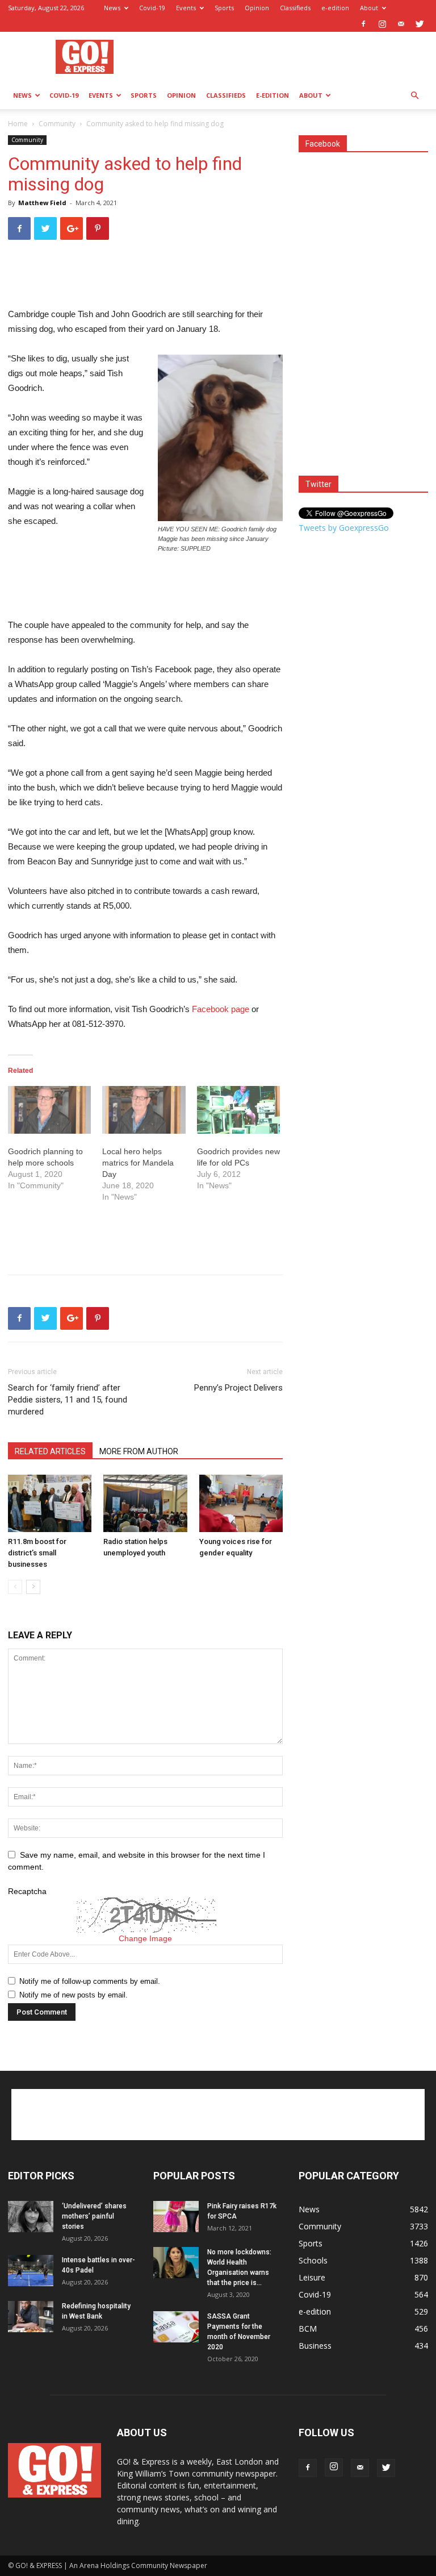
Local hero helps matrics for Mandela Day (138, 1163)
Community (57, 124)
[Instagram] (382, 24)
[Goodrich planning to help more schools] (49, 1110)
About (369, 8)
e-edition (335, 8)
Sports (224, 8)
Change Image (145, 1938)
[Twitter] (420, 24)
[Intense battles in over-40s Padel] (31, 2271)
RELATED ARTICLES (50, 1451)
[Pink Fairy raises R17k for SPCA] (176, 2217)
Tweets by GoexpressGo (344, 528)
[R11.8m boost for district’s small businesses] (50, 1503)
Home (18, 124)
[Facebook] (363, 24)
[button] (414, 96)
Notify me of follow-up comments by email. (90, 1981)
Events (186, 8)
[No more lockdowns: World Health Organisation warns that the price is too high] (176, 2263)
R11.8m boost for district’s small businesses (37, 1553)
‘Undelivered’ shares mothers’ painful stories (94, 2216)
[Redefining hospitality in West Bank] (31, 2317)
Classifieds (295, 8)
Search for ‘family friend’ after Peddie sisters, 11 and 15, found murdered (68, 1400)
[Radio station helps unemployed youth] (145, 1503)
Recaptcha (27, 1891)
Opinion (257, 8)
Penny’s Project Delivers (238, 1388)
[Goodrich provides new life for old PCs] (238, 1110)
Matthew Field (42, 203)
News (112, 8)
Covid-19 (152, 8)
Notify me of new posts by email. (74, 1995)
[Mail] (401, 24)
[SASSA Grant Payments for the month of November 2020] (176, 2327)
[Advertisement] (295, 57)
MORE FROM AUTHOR (139, 1451)
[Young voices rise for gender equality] (241, 1503)
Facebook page (221, 1009)
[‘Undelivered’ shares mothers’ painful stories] (31, 2217)
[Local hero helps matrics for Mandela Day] (144, 1110)
